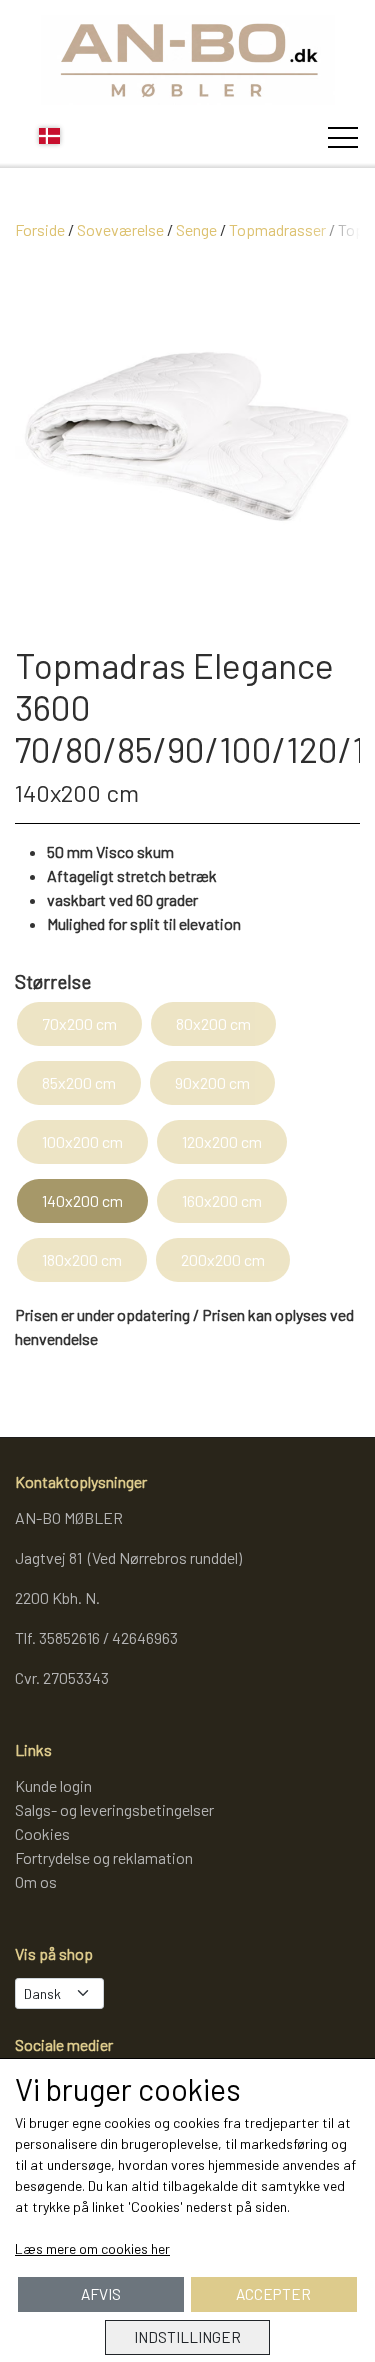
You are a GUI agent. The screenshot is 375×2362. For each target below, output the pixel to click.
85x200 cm (79, 1082)
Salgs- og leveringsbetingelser (114, 1809)
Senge (196, 229)
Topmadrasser (277, 229)
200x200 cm (223, 1259)
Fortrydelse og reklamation (104, 1857)
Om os (36, 1881)
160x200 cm (222, 1200)
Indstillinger (187, 2337)
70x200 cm (79, 1023)
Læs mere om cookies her (92, 2248)
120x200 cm (222, 1141)
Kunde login (53, 1785)
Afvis (101, 2294)
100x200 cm (82, 1141)
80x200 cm (213, 1023)
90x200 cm (212, 1082)
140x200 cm (82, 1200)
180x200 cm (82, 1259)
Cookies (42, 1833)
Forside (40, 229)
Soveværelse (120, 229)
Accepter (273, 2294)
